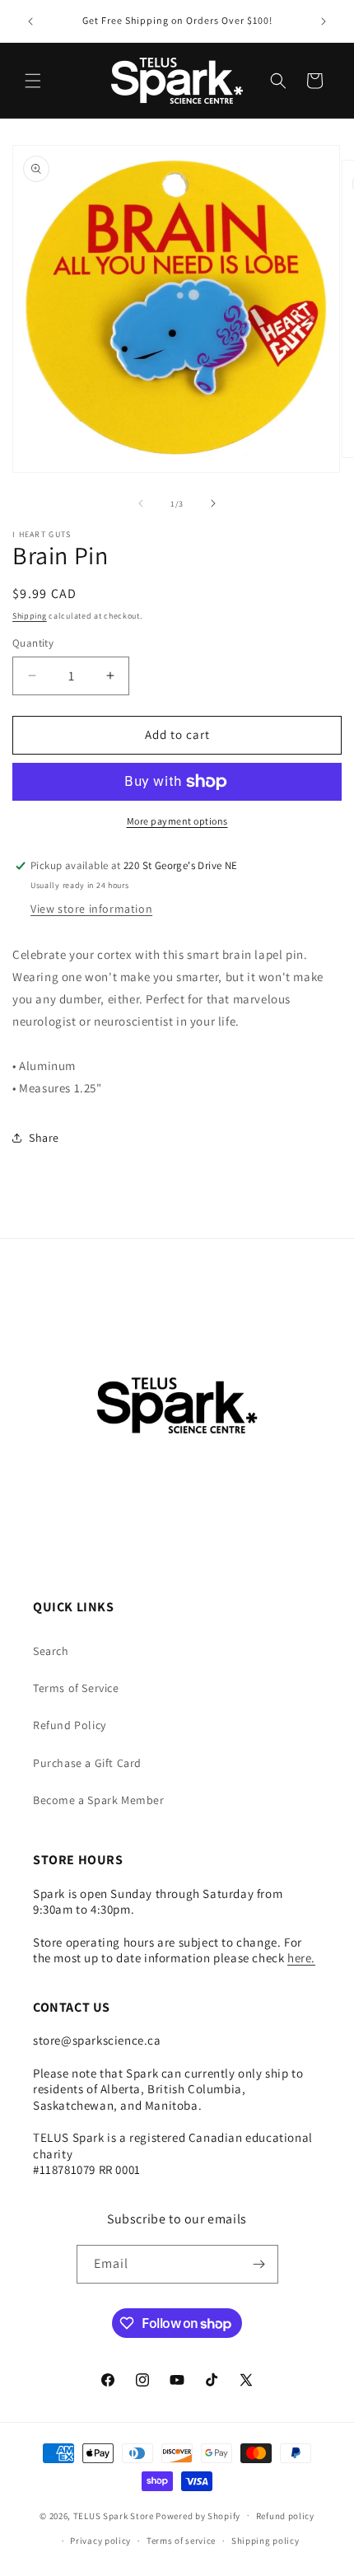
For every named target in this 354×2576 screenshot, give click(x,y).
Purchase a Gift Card (87, 1763)
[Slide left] (141, 503)
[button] (33, 81)
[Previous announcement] (30, 21)
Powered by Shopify (198, 2515)
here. (301, 1958)
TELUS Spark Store (114, 2515)
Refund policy (285, 2516)
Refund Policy (70, 1725)
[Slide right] (213, 503)
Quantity (33, 643)
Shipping (30, 616)
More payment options (177, 821)
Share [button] (44, 1138)
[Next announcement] (324, 21)
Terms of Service (76, 1688)
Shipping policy (265, 2541)
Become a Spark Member (99, 1800)
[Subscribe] (259, 2264)
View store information (91, 909)
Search (51, 1651)
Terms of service (181, 2541)
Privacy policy (100, 2541)
